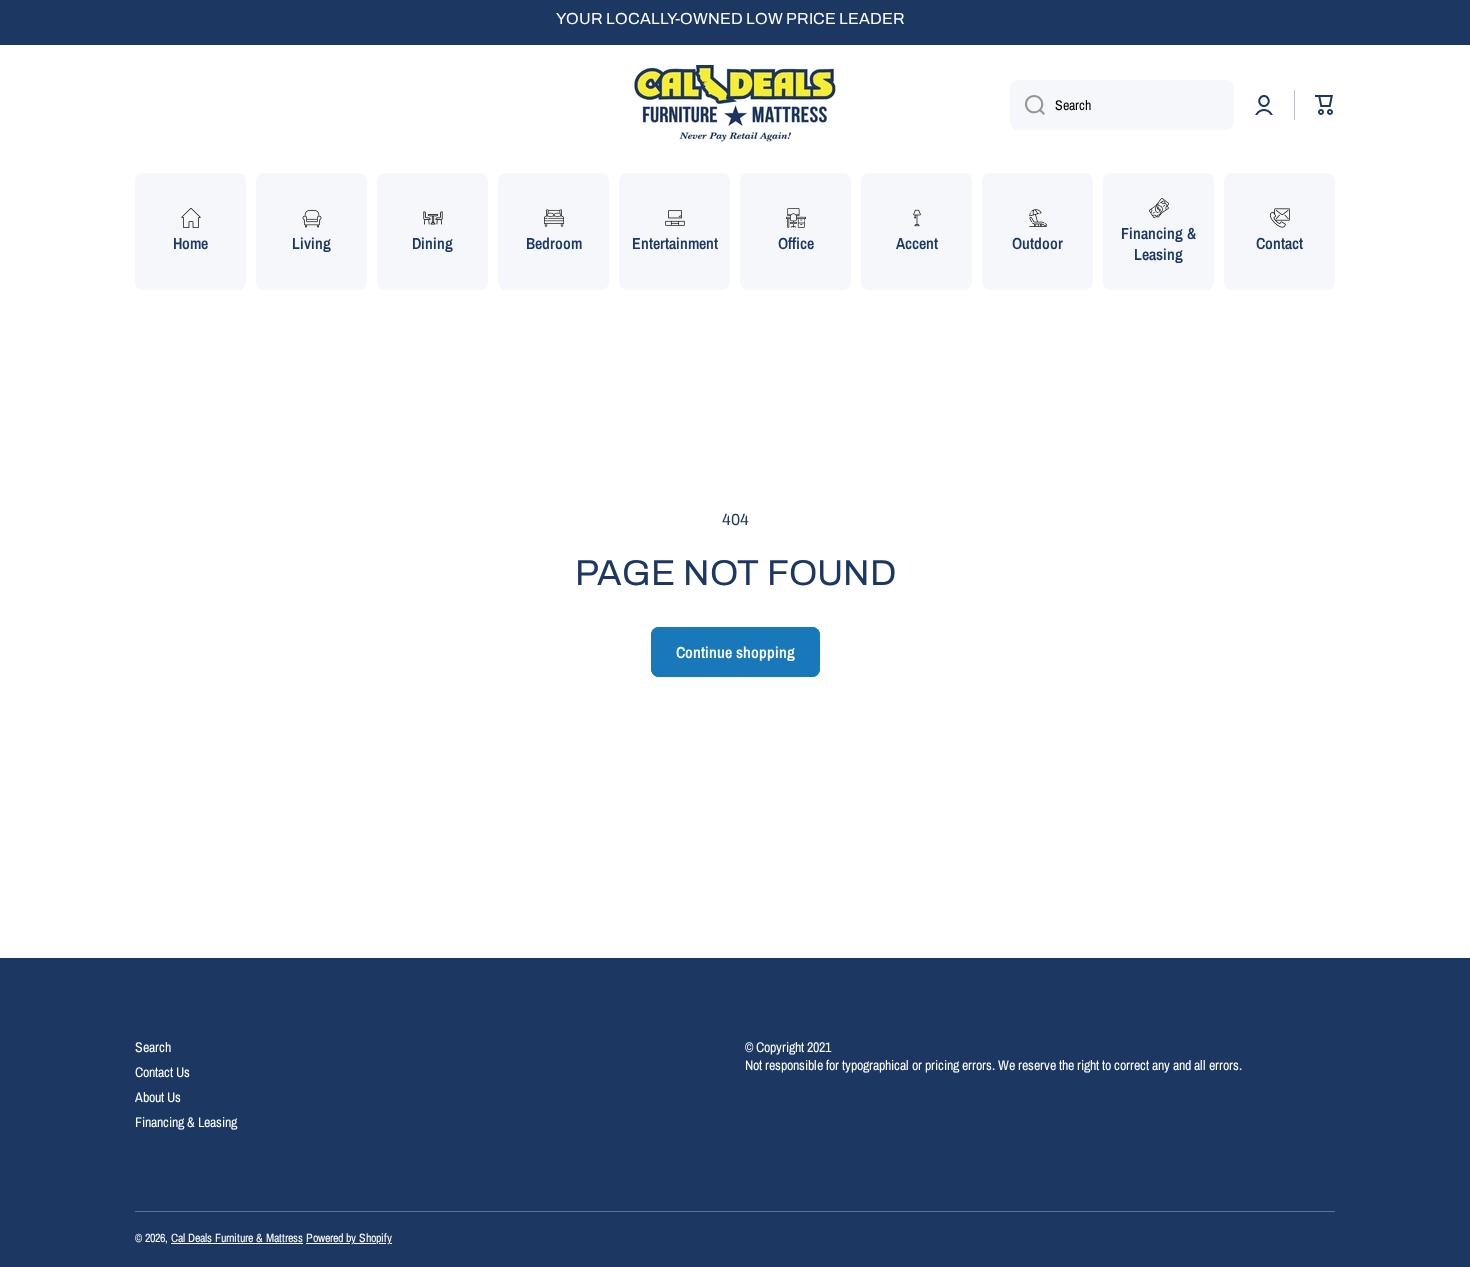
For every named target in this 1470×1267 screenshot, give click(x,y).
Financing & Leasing (186, 1122)
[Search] (1027, 105)
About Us (158, 1097)
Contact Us (162, 1072)
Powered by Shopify (349, 1238)
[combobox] (1122, 105)
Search (153, 1047)
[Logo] (735, 105)
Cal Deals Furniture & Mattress (237, 1238)
